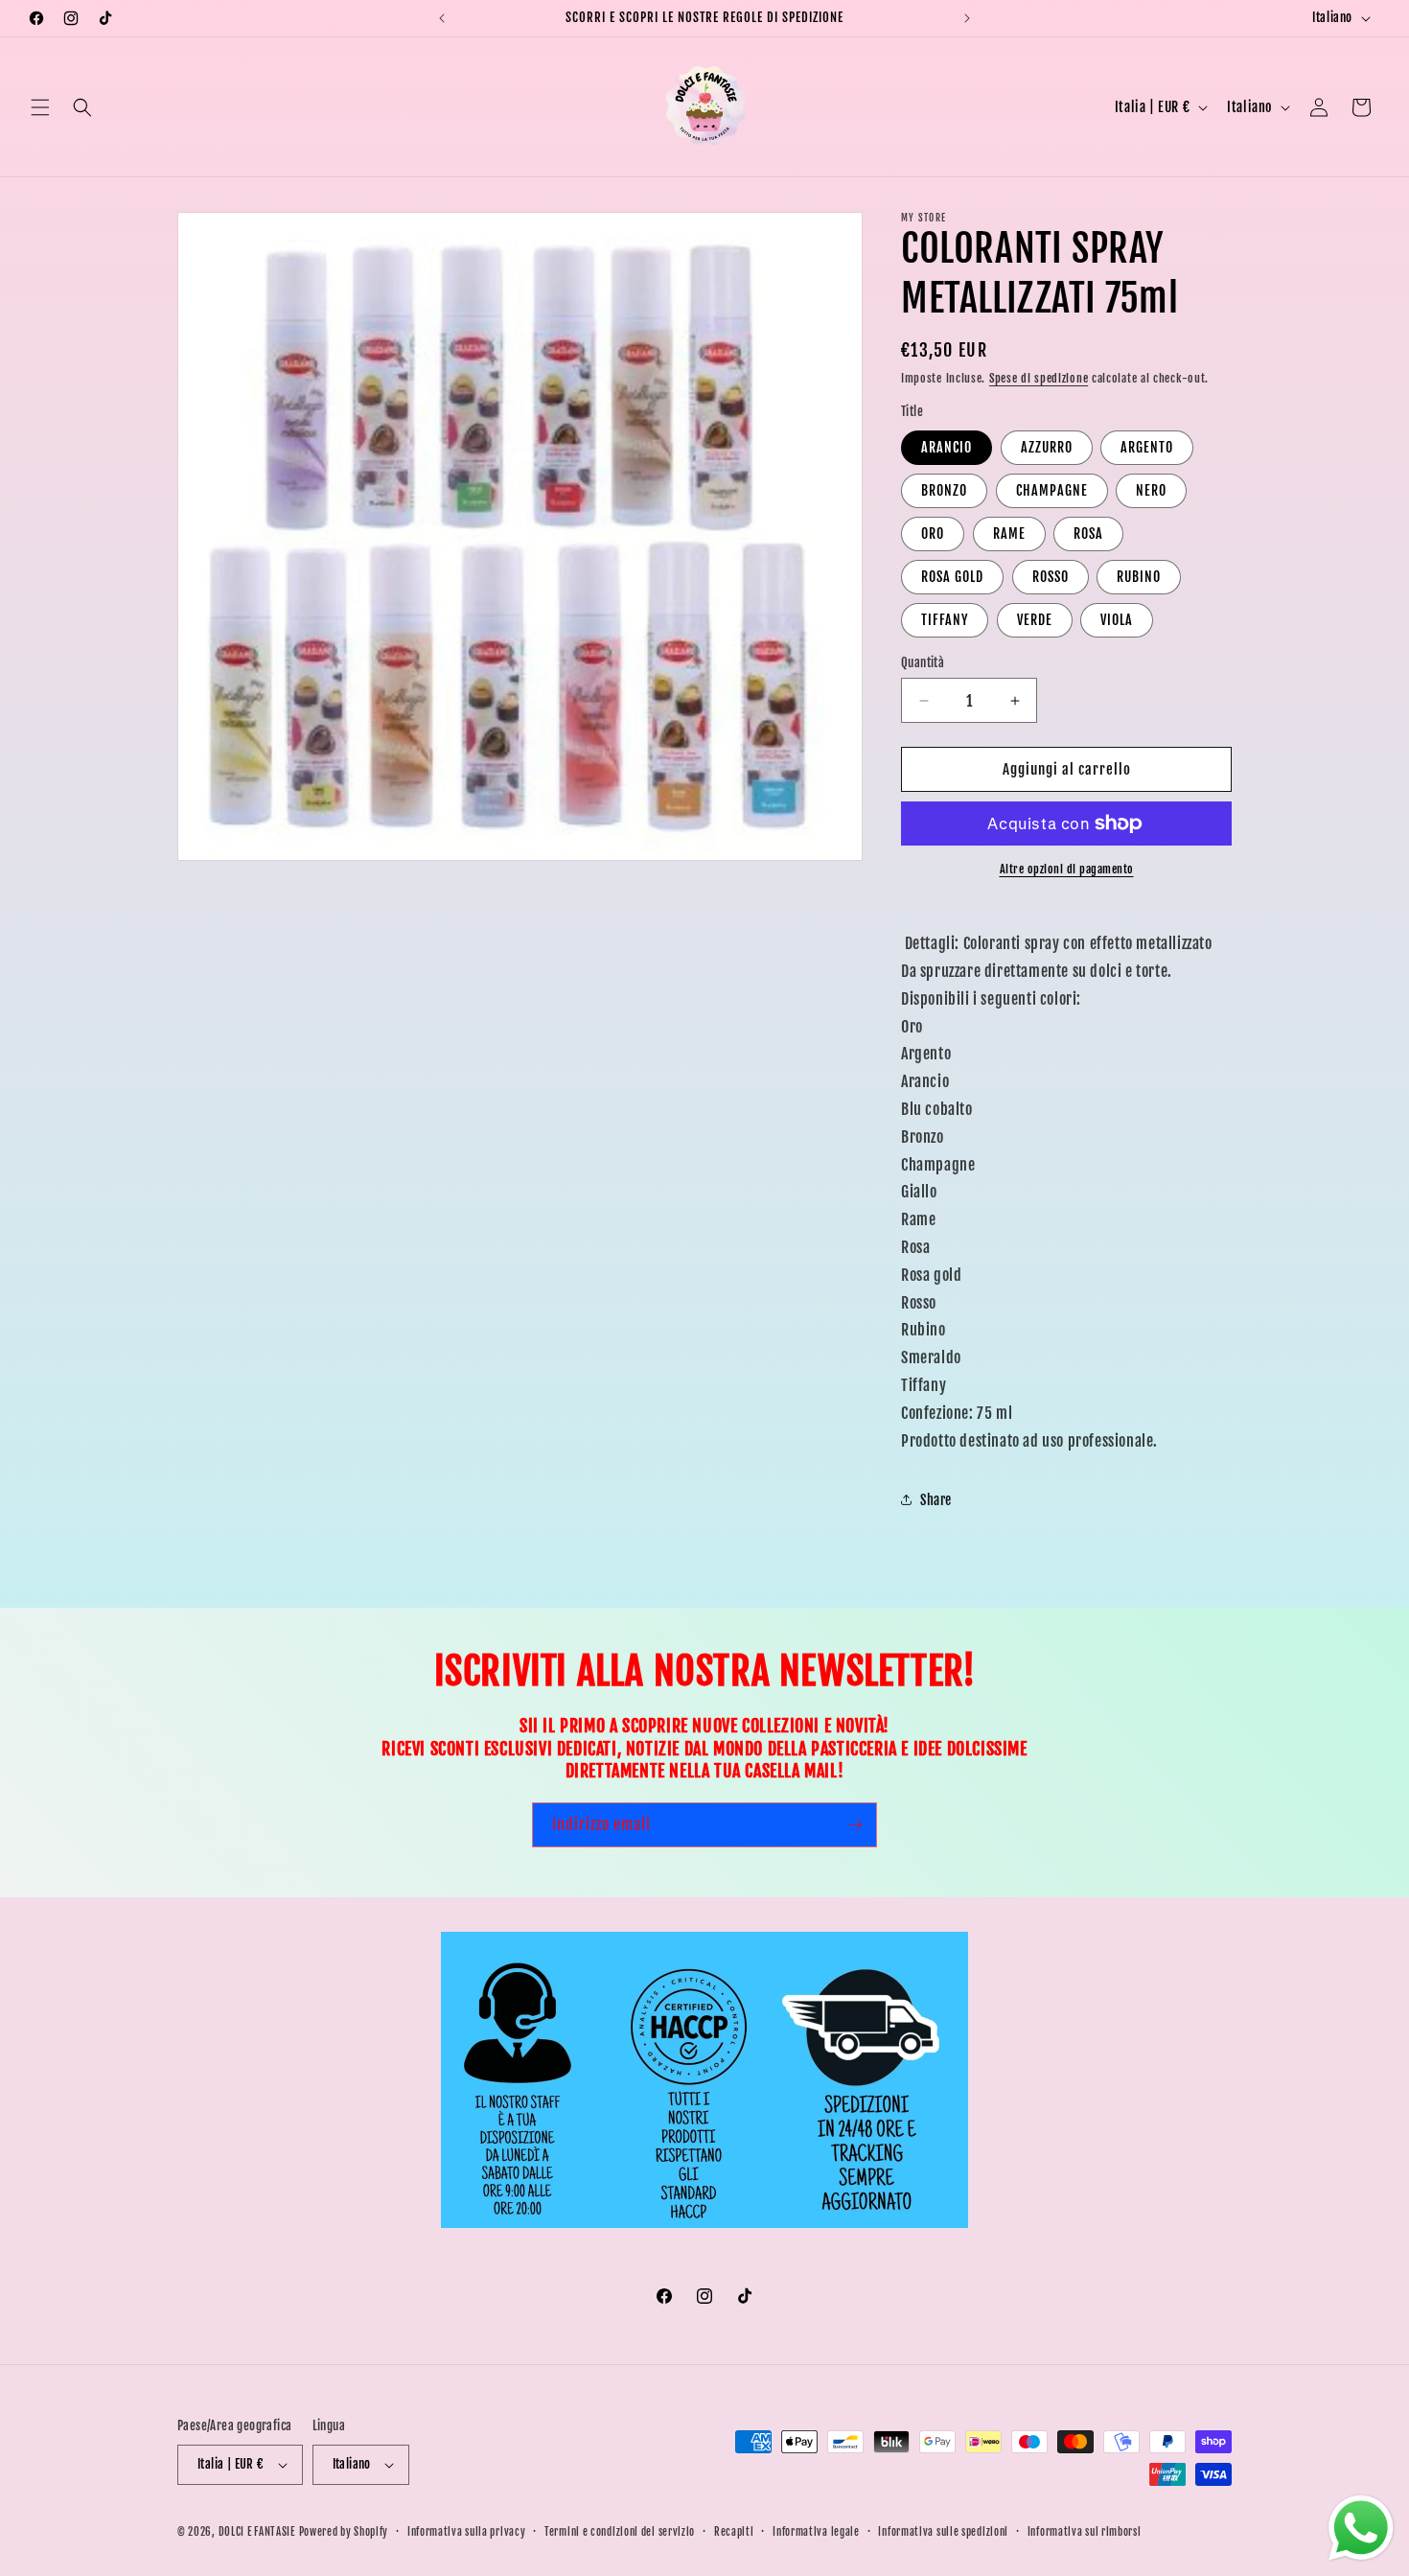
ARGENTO (1147, 447)
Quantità (923, 662)
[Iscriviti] (855, 1825)
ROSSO (1051, 577)
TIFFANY (945, 620)
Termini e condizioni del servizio (620, 2532)
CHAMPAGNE (1052, 490)
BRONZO (944, 490)
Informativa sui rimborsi (1085, 2532)
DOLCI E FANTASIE (257, 2532)
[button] (40, 107)
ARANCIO (947, 447)
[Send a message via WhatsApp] (1361, 2528)
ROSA (1088, 534)
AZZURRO (1047, 447)
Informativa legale (816, 2532)
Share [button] (936, 1500)
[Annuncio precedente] (442, 18)
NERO (1151, 490)
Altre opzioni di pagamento (1067, 869)
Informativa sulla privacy (467, 2532)
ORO (933, 534)
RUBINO (1139, 577)
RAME (1009, 534)
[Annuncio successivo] (967, 18)
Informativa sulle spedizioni (943, 2532)
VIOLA (1117, 620)
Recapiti (734, 2532)
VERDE (1035, 620)
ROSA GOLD (952, 577)
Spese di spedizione (1039, 378)
